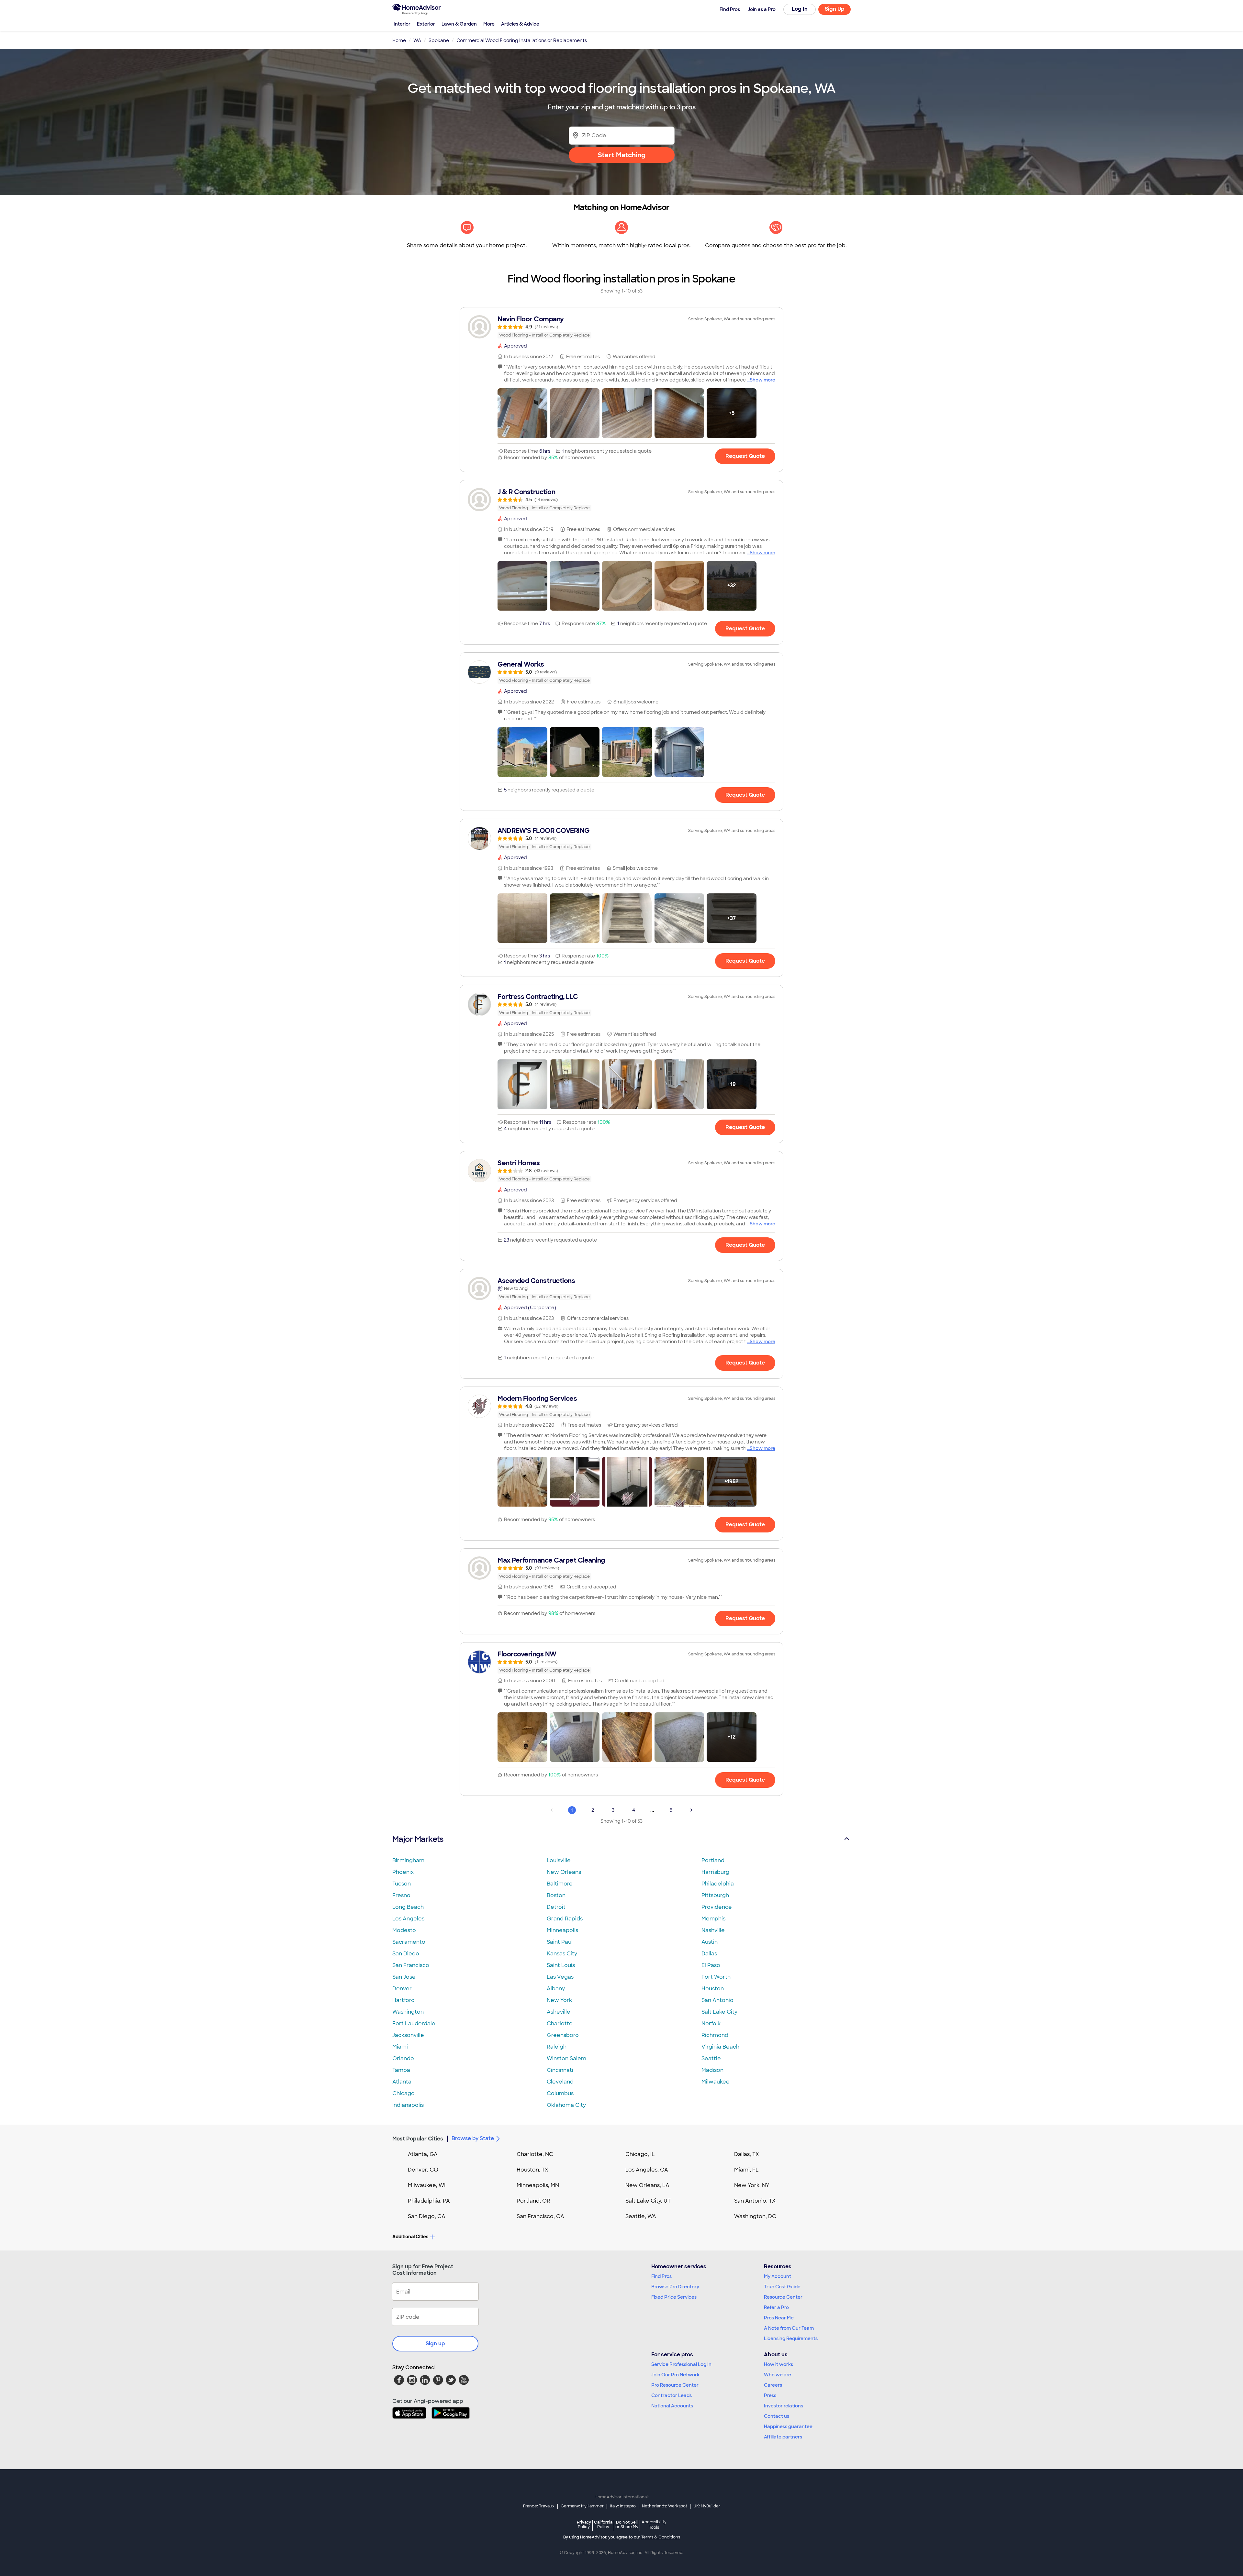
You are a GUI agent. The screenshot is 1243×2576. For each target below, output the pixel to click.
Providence (717, 1907)
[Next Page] (691, 1810)
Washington (408, 2012)
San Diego (406, 1954)
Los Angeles (408, 1919)
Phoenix (403, 1872)
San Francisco (411, 1965)
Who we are (778, 2375)
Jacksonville (408, 2035)
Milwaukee (716, 2082)
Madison (712, 2070)
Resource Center (783, 2297)
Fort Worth (716, 1977)
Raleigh (557, 2047)
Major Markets (418, 1839)
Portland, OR (533, 2201)
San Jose (404, 1977)
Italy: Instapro (623, 2506)
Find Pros (661, 2276)
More (489, 24)
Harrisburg (715, 1872)
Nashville (713, 1930)
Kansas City (562, 1954)
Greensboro (563, 2035)
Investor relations (784, 2406)
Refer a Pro (776, 2307)
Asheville (559, 2012)
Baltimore (560, 1884)
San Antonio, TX (755, 2201)
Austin (710, 1942)
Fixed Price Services (674, 2297)
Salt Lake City (719, 2012)
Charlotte (560, 2023)
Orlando (403, 2058)
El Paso (711, 1965)
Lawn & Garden (459, 24)
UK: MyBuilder (707, 2506)
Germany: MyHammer (582, 2506)
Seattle (711, 2058)
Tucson (402, 1884)
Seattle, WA (641, 2216)
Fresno (401, 1895)
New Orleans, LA (647, 2185)
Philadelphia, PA (429, 2201)
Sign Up (835, 9)
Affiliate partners (783, 2437)
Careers (773, 2385)
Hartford (403, 2000)
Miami (400, 2047)
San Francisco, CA (540, 2216)
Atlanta (402, 2082)
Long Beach (408, 1907)
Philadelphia (718, 1884)
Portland (713, 1860)
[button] (522, 413)
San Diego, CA (427, 2216)
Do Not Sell (627, 2524)
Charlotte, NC (535, 2154)
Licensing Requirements (791, 2338)
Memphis (713, 1919)
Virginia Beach (720, 2047)
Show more (762, 380)
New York (559, 2000)
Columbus (560, 2093)
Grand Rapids (565, 1919)
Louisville (559, 1860)
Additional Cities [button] (410, 2237)
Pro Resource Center (675, 2385)
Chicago (403, 2093)
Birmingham (408, 1860)
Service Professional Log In (681, 2364)
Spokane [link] (439, 40)
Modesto (404, 1930)
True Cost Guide (782, 2287)
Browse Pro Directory (675, 2287)
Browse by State (473, 2138)
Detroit (556, 1907)
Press (770, 2395)
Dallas (709, 1954)
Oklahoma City (566, 2105)
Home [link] (399, 40)
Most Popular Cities (418, 2139)
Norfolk (711, 2023)
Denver (402, 1989)
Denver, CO (423, 2170)
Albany (556, 1989)
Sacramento (409, 1942)
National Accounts (672, 2406)
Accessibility (654, 2525)
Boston (556, 1895)
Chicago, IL (640, 2154)
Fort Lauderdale (414, 2023)
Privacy (584, 2524)
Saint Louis (561, 1965)
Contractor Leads (672, 2395)
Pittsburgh (715, 1895)
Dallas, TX (747, 2154)
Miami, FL (746, 2170)
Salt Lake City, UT (648, 2201)
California (603, 2524)
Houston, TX (532, 2170)
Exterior (426, 24)
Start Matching (622, 155)
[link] (621, 327)
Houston (713, 1989)
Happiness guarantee (788, 2427)
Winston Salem (566, 2058)
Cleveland (560, 2082)
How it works (778, 2364)
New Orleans (564, 1872)
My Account (778, 2276)
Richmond (715, 2035)
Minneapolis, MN (538, 2185)
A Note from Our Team (789, 2328)
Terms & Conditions (661, 2537)
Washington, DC (755, 2216)
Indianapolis (408, 2105)
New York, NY (752, 2185)
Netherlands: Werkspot (665, 2506)
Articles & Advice (520, 24)
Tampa (401, 2070)
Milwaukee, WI (427, 2185)
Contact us (777, 2416)
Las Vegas (560, 1977)
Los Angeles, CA (647, 2170)
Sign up (435, 2344)
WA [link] (417, 40)
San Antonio (717, 2000)
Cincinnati (560, 2070)
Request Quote (745, 456)
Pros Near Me (779, 2318)
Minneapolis (562, 1930)
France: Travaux (539, 2506)
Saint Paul (560, 1942)
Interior (402, 24)
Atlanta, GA (423, 2154)
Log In (800, 9)
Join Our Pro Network (675, 2375)
